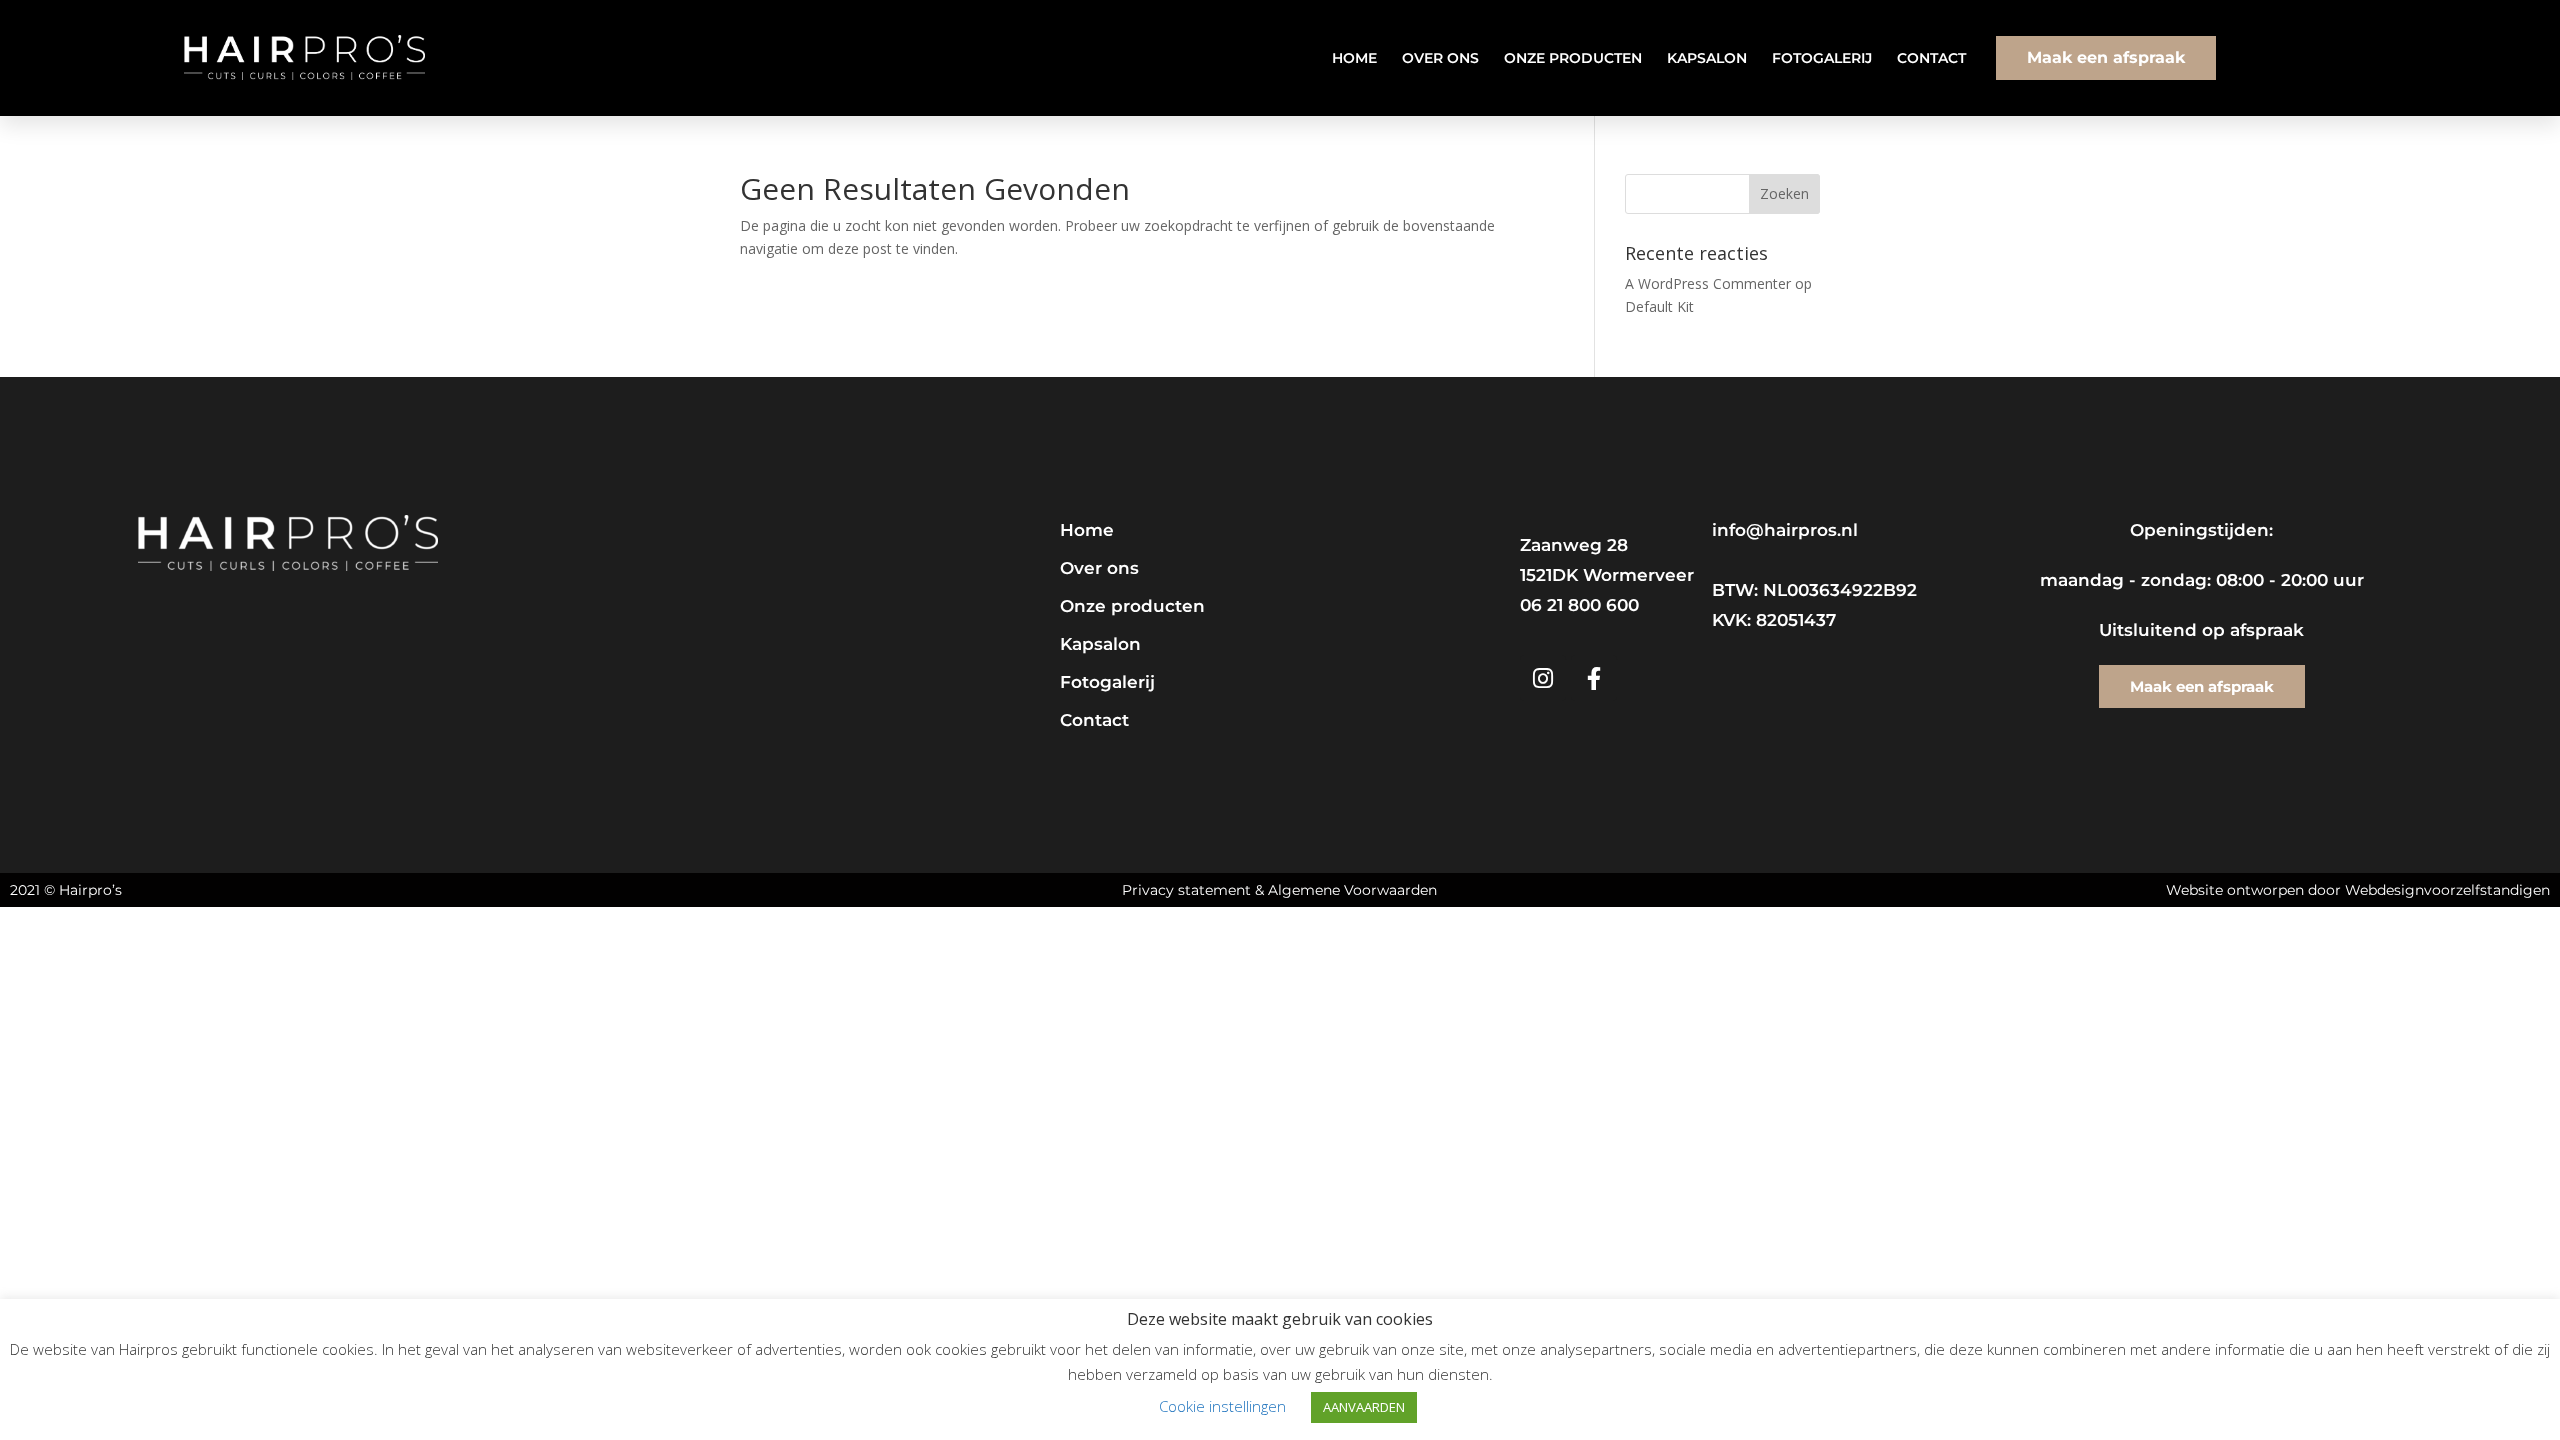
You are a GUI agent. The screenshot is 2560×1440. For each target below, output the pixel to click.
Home (1354, 58)
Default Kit (1659, 306)
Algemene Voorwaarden (1352, 890)
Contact (1931, 58)
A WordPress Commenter (1708, 283)
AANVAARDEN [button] (1364, 1407)
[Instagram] (1543, 678)
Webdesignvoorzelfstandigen (2447, 890)
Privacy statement (1186, 890)
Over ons (1440, 58)
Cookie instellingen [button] (1222, 1406)
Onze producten (1573, 58)
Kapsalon (1707, 58)
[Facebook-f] (1594, 678)
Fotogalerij (1822, 58)
